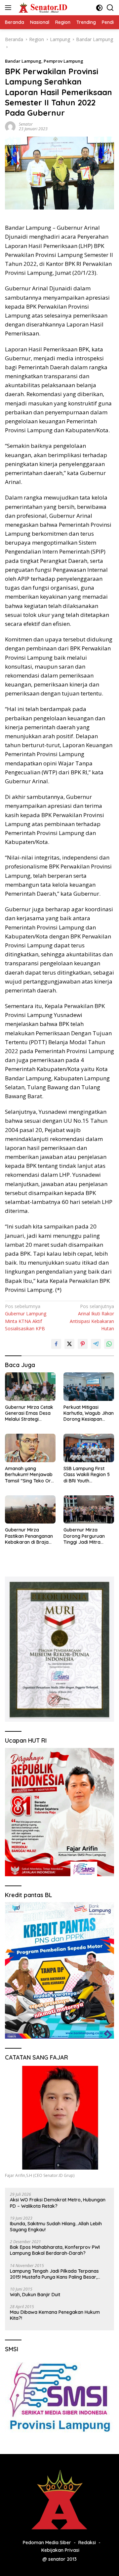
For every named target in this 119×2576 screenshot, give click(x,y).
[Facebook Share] (56, 1344)
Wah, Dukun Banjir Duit (35, 2295)
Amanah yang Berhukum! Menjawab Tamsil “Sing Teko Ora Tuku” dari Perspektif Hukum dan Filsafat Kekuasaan (29, 1475)
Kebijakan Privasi (60, 2550)
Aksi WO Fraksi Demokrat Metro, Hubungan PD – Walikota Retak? (58, 2203)
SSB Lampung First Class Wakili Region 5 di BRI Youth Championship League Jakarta (88, 1475)
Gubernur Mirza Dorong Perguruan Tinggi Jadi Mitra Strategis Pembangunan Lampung (84, 1536)
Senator (26, 124)
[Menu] (9, 8)
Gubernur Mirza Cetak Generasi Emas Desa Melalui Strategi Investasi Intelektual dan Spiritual (29, 1413)
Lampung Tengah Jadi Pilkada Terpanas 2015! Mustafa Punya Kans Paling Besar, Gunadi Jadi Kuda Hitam (54, 2274)
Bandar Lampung (23, 61)
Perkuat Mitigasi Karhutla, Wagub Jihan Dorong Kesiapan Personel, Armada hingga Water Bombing (89, 1413)
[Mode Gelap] (99, 8)
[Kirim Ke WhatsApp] (109, 1344)
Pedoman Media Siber (47, 2543)
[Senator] (42, 8)
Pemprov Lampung (63, 61)
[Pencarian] (110, 8)
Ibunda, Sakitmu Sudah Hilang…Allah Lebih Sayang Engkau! (56, 2227)
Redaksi (87, 2543)
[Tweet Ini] (69, 1344)
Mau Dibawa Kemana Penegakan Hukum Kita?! (55, 2315)
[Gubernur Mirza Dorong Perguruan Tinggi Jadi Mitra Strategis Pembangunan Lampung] (89, 1510)
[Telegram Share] (96, 1344)
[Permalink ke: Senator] (10, 126)
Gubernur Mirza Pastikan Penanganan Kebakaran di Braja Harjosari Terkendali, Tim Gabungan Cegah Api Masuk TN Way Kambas (29, 1536)
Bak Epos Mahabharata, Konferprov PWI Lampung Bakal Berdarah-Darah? (55, 2250)
